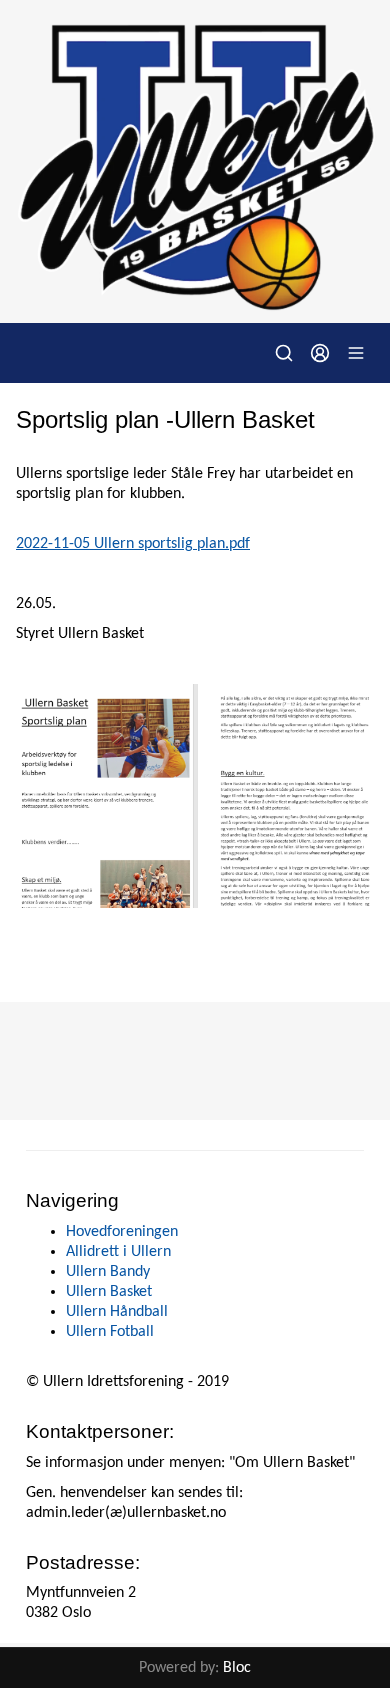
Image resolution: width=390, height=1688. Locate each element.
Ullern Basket (109, 1292)
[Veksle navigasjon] (356, 353)
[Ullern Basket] (195, 161)
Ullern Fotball (110, 1332)
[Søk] (284, 353)
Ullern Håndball (117, 1312)
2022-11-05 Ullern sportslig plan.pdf (133, 544)
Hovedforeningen (122, 1232)
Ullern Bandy (108, 1272)
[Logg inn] (320, 353)
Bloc (237, 1668)
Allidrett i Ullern (118, 1252)
